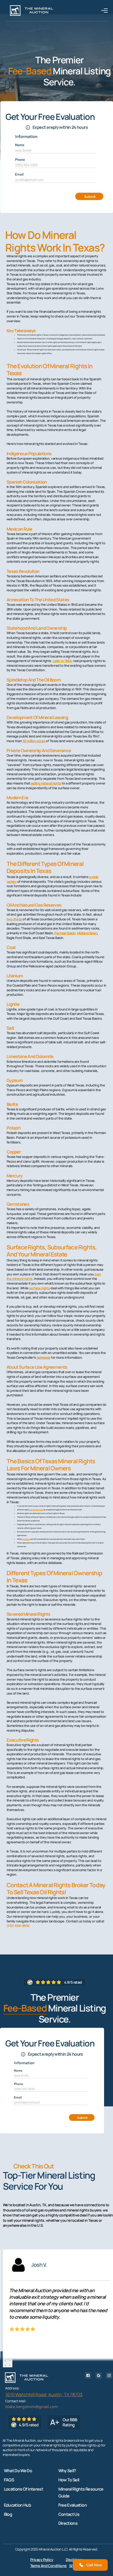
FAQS (9, 2480)
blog (8, 2514)
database (43, 1358)
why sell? (67, 2471)
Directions (68, 2523)
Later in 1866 (62, 661)
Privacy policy (42, 2560)
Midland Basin (87, 933)
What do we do (18, 2471)
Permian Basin (65, 933)
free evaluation (73, 2505)
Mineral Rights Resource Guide (81, 2492)
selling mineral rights (46, 783)
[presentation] (5, 2360)
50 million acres (34, 741)
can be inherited (36, 1510)
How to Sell (69, 2480)
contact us (69, 2514)
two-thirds (14, 919)
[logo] (32, 11)
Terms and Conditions (48, 2566)
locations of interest (24, 2489)
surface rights (40, 1288)
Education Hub (18, 2505)
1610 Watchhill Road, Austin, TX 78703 (44, 2395)
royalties (26, 1539)
